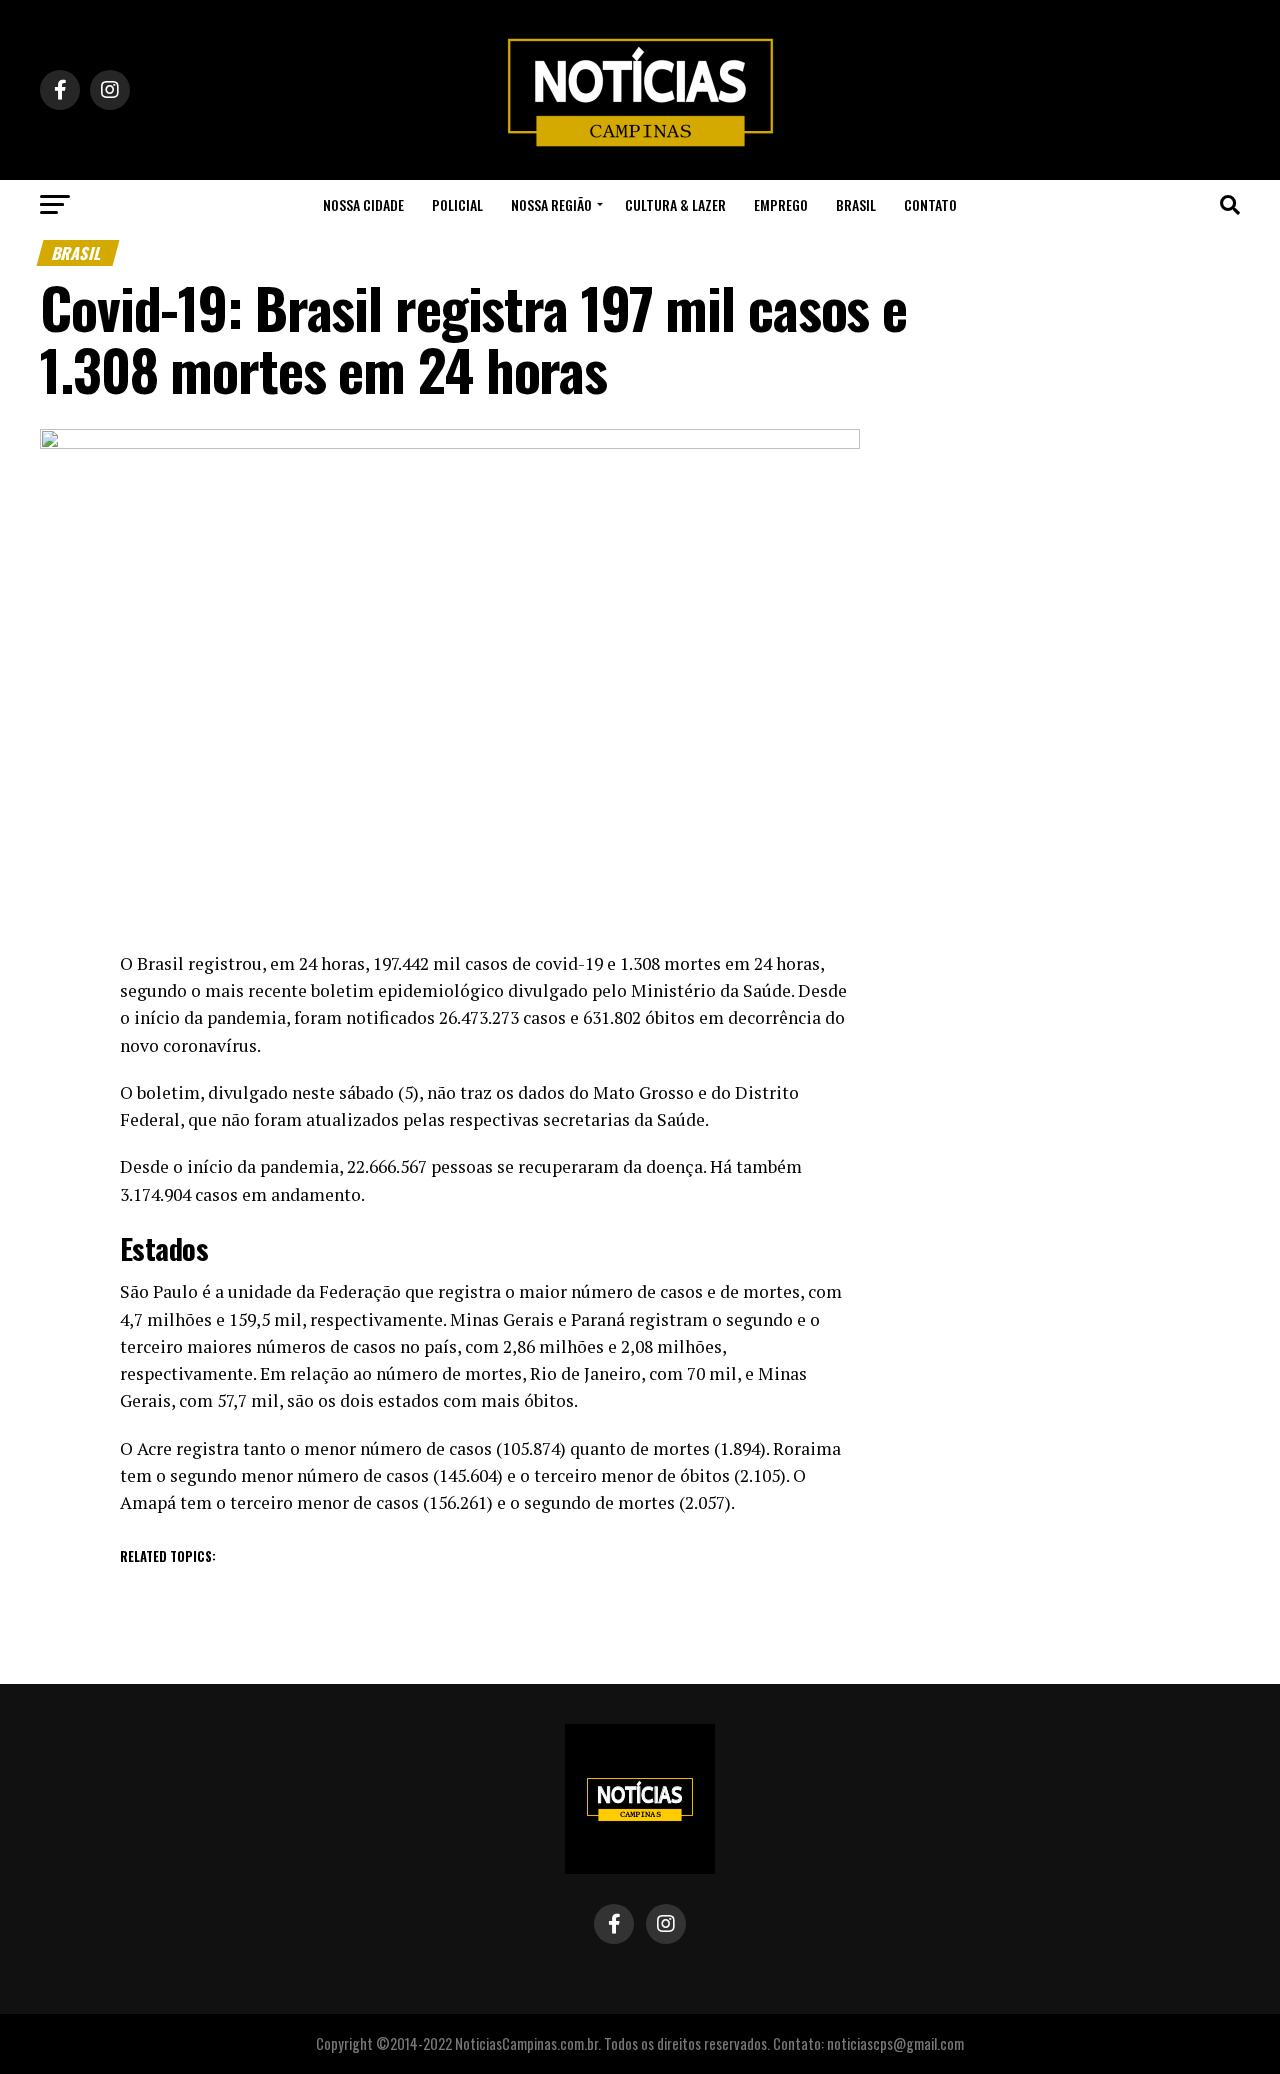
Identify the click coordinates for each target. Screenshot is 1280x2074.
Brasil (856, 204)
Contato (930, 204)
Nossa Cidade (363, 204)
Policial (457, 204)
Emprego (781, 204)
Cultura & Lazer (675, 204)
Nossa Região (551, 204)
